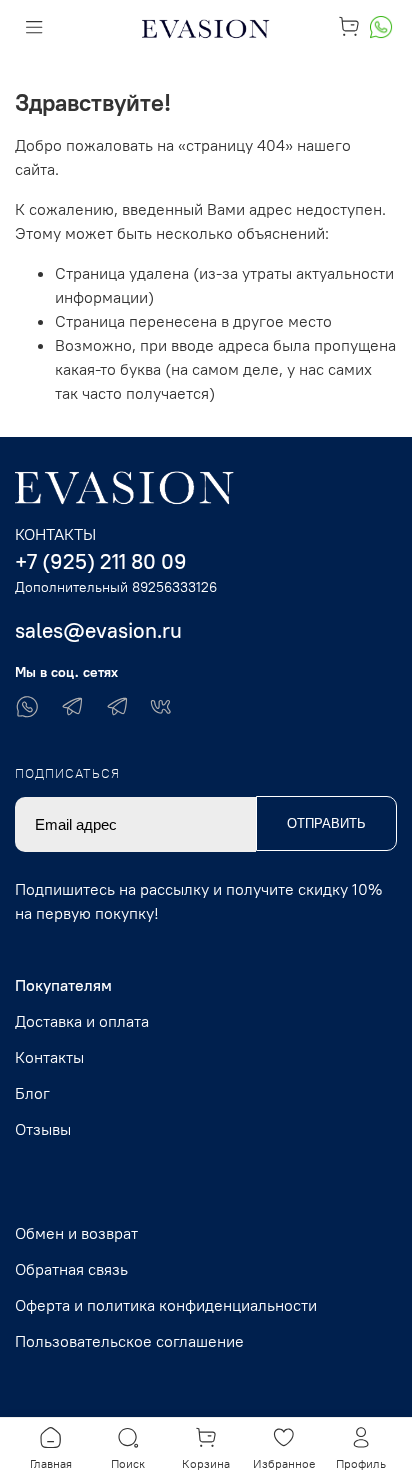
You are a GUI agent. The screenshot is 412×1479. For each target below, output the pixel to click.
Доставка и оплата (82, 1021)
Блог (32, 1093)
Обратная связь (71, 1269)
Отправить (326, 823)
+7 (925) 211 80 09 (101, 561)
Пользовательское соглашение (129, 1341)
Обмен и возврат (76, 1233)
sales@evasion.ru (98, 630)
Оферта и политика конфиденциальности (166, 1305)
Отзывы (43, 1129)
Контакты (49, 1057)
